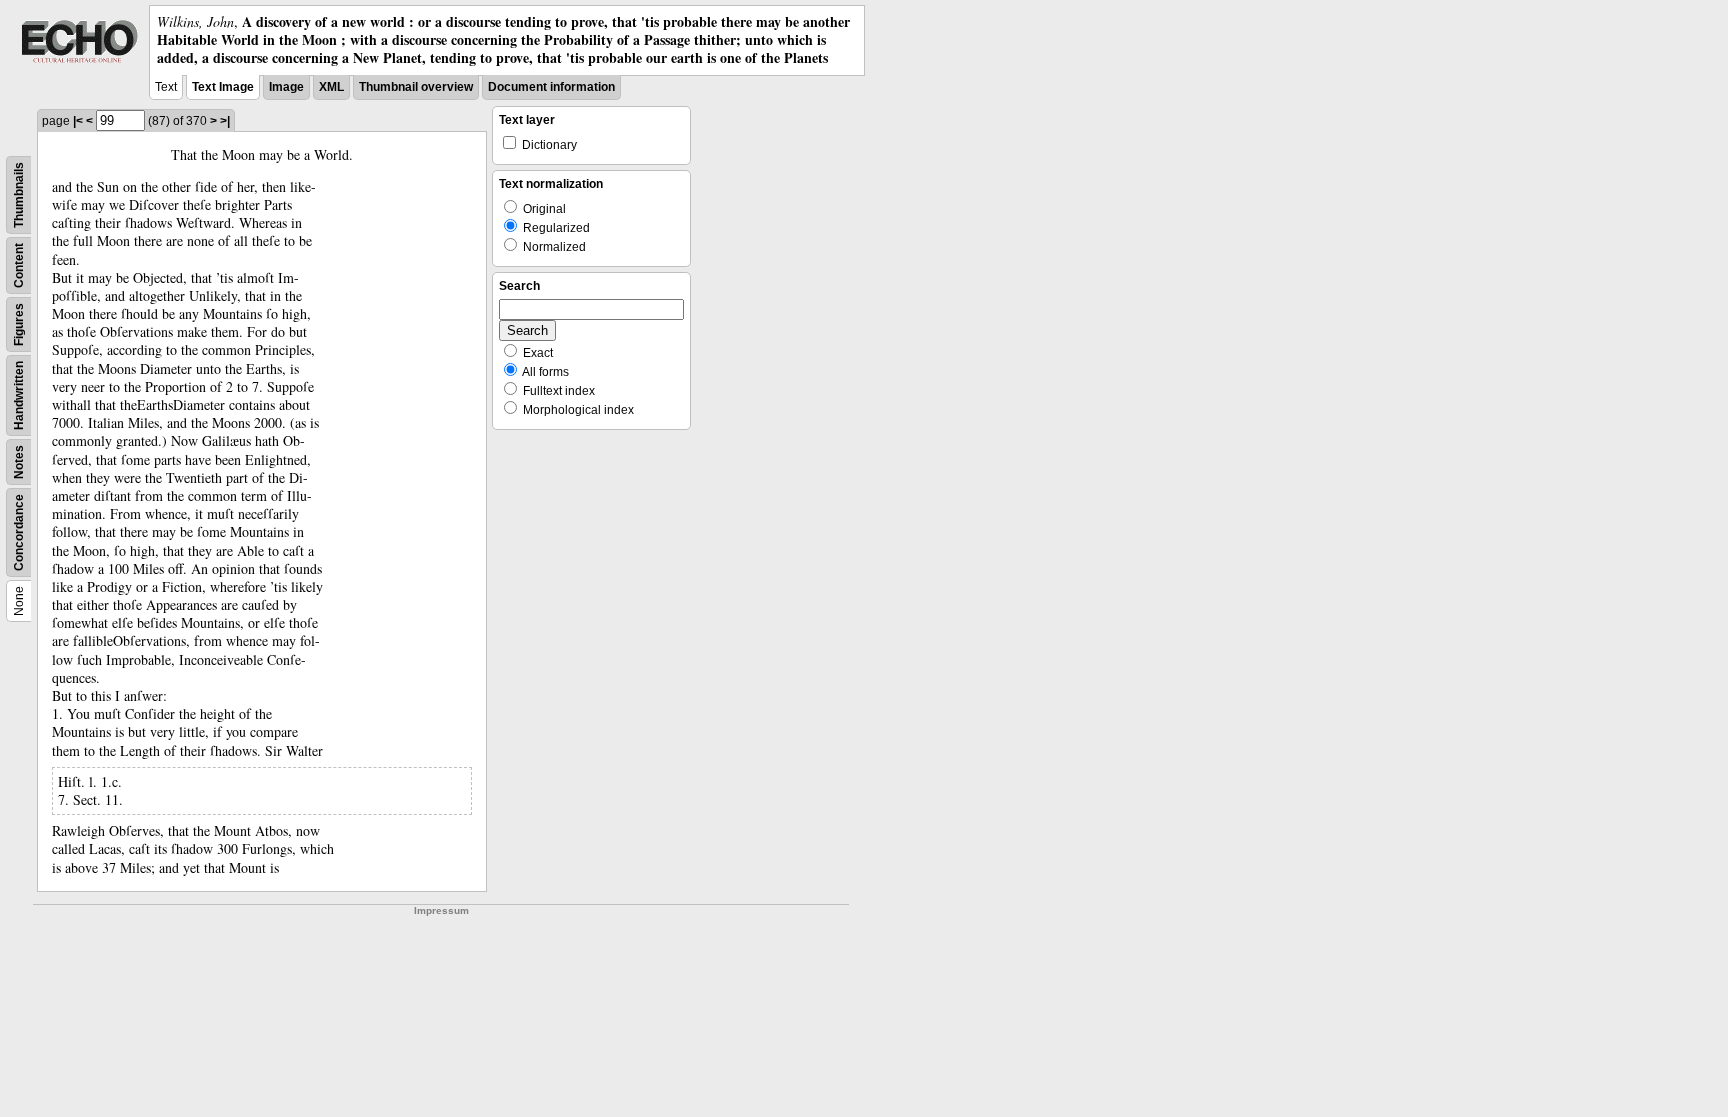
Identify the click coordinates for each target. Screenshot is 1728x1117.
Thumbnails (19, 195)
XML (331, 87)
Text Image (223, 87)
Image (286, 87)
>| (225, 121)
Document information (551, 87)
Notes (19, 462)
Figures (19, 324)
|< (78, 121)
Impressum (441, 910)
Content (19, 265)
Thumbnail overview (416, 87)
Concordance (19, 532)
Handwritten (19, 395)
